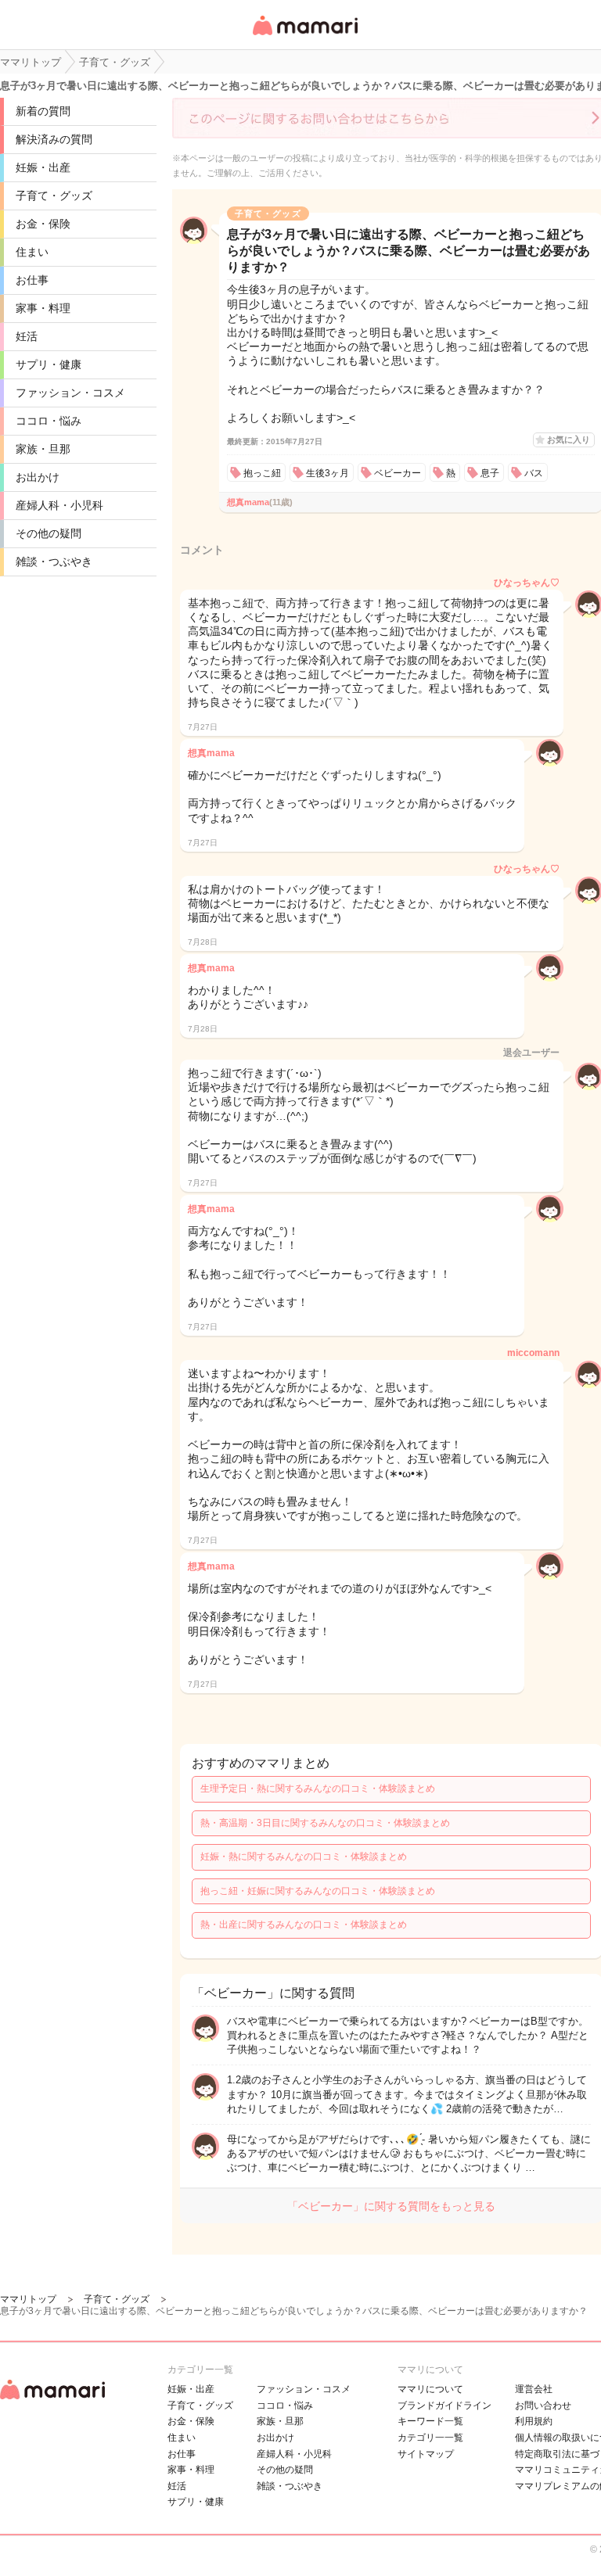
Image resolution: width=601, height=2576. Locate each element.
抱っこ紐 (262, 473)
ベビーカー (398, 473)
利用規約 (534, 2421)
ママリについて (430, 2389)
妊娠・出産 (43, 167)
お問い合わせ (543, 2406)
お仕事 (32, 280)
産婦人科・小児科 (59, 505)
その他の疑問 (49, 533)
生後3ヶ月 (327, 473)
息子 (490, 473)
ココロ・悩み (49, 421)
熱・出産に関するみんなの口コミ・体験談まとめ (304, 1925)
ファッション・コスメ (70, 393)
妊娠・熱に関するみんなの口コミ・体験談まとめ (304, 1857)
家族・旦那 (43, 449)
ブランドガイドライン (444, 2406)
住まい (32, 252)
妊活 (27, 336)
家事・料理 (43, 308)
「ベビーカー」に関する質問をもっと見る (391, 2206)
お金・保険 (43, 224)
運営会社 (534, 2389)
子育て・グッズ (54, 196)
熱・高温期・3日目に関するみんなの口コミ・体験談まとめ (325, 1823)
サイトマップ (426, 2454)
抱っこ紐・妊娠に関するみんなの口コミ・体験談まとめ (318, 1891)
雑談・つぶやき (54, 561)
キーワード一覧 (430, 2421)
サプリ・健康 (49, 364)
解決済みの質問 (54, 139)
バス (534, 473)
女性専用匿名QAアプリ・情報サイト (304, 36)
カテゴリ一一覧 (430, 2438)
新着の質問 (43, 111)
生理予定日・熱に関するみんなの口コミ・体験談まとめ (318, 1788)
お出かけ (38, 477)
